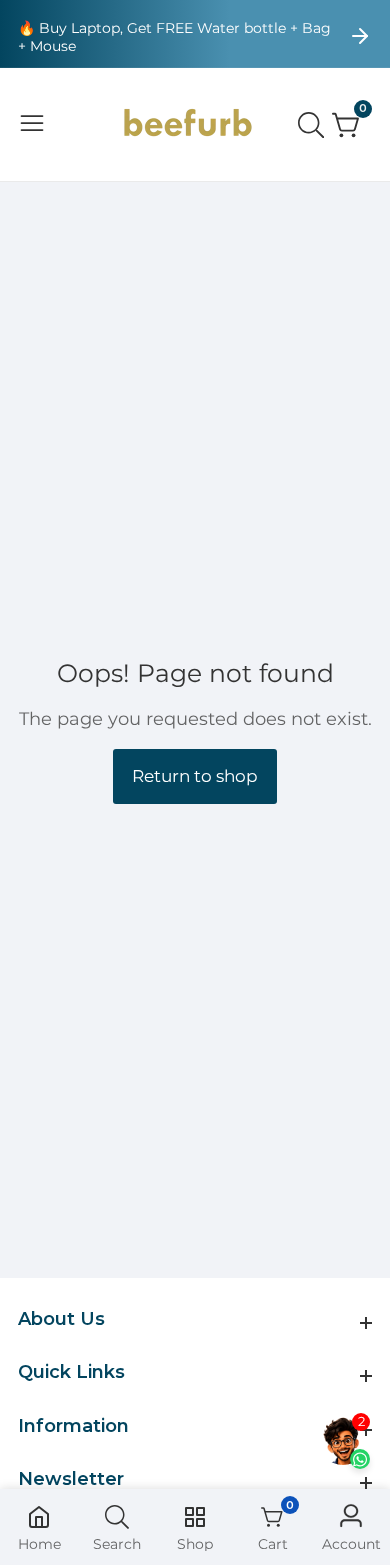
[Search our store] (315, 125)
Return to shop (195, 776)
